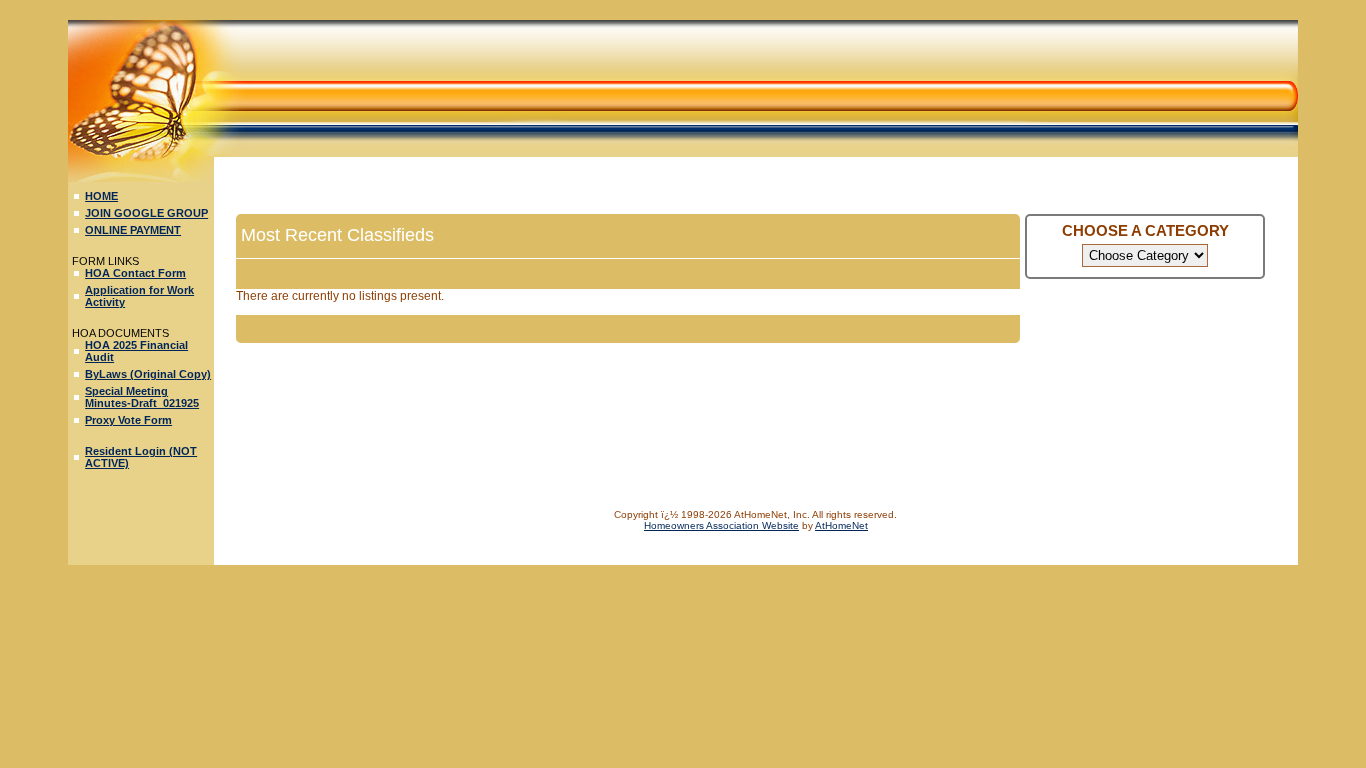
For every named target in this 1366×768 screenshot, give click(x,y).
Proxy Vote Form (128, 420)
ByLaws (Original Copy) (148, 374)
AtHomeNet (841, 525)
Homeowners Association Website (721, 525)
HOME (101, 196)
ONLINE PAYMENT (133, 230)
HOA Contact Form (135, 273)
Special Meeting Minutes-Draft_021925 (142, 397)
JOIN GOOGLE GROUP (146, 213)
